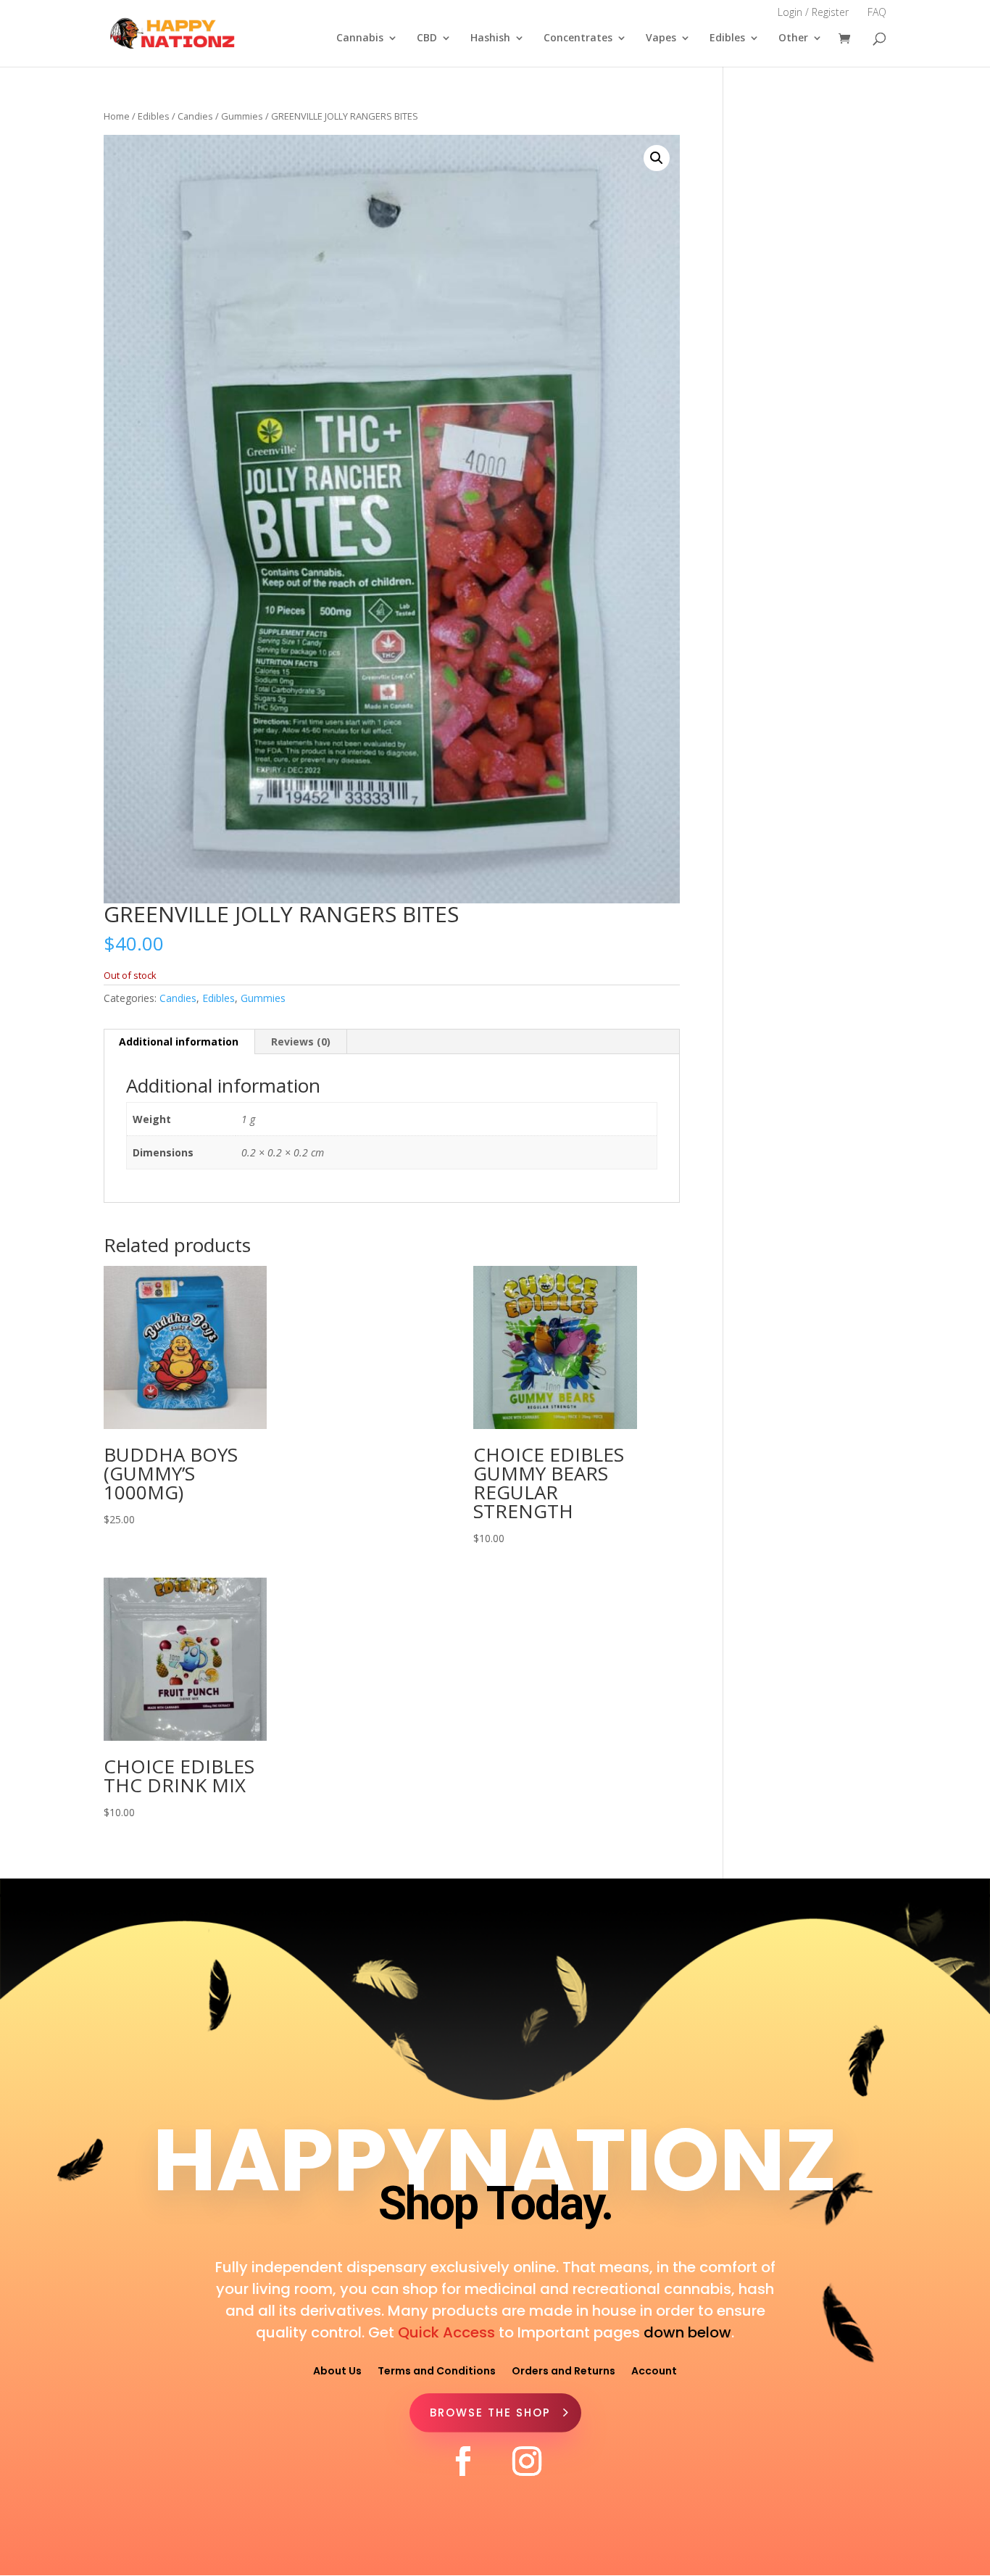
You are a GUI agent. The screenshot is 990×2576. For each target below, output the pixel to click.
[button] (657, 158)
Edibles (727, 38)
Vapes (661, 38)
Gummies (242, 116)
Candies (195, 116)
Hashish (490, 38)
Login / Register (813, 12)
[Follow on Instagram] (527, 2461)
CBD (427, 38)
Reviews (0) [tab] (301, 1041)
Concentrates (578, 38)
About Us (337, 2370)
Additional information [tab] (179, 1041)
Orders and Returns (563, 2370)
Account (654, 2370)
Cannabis (360, 38)
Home (117, 116)
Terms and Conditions (437, 2370)
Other (793, 38)
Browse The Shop (490, 2413)
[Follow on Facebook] (463, 2461)
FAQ (877, 12)
